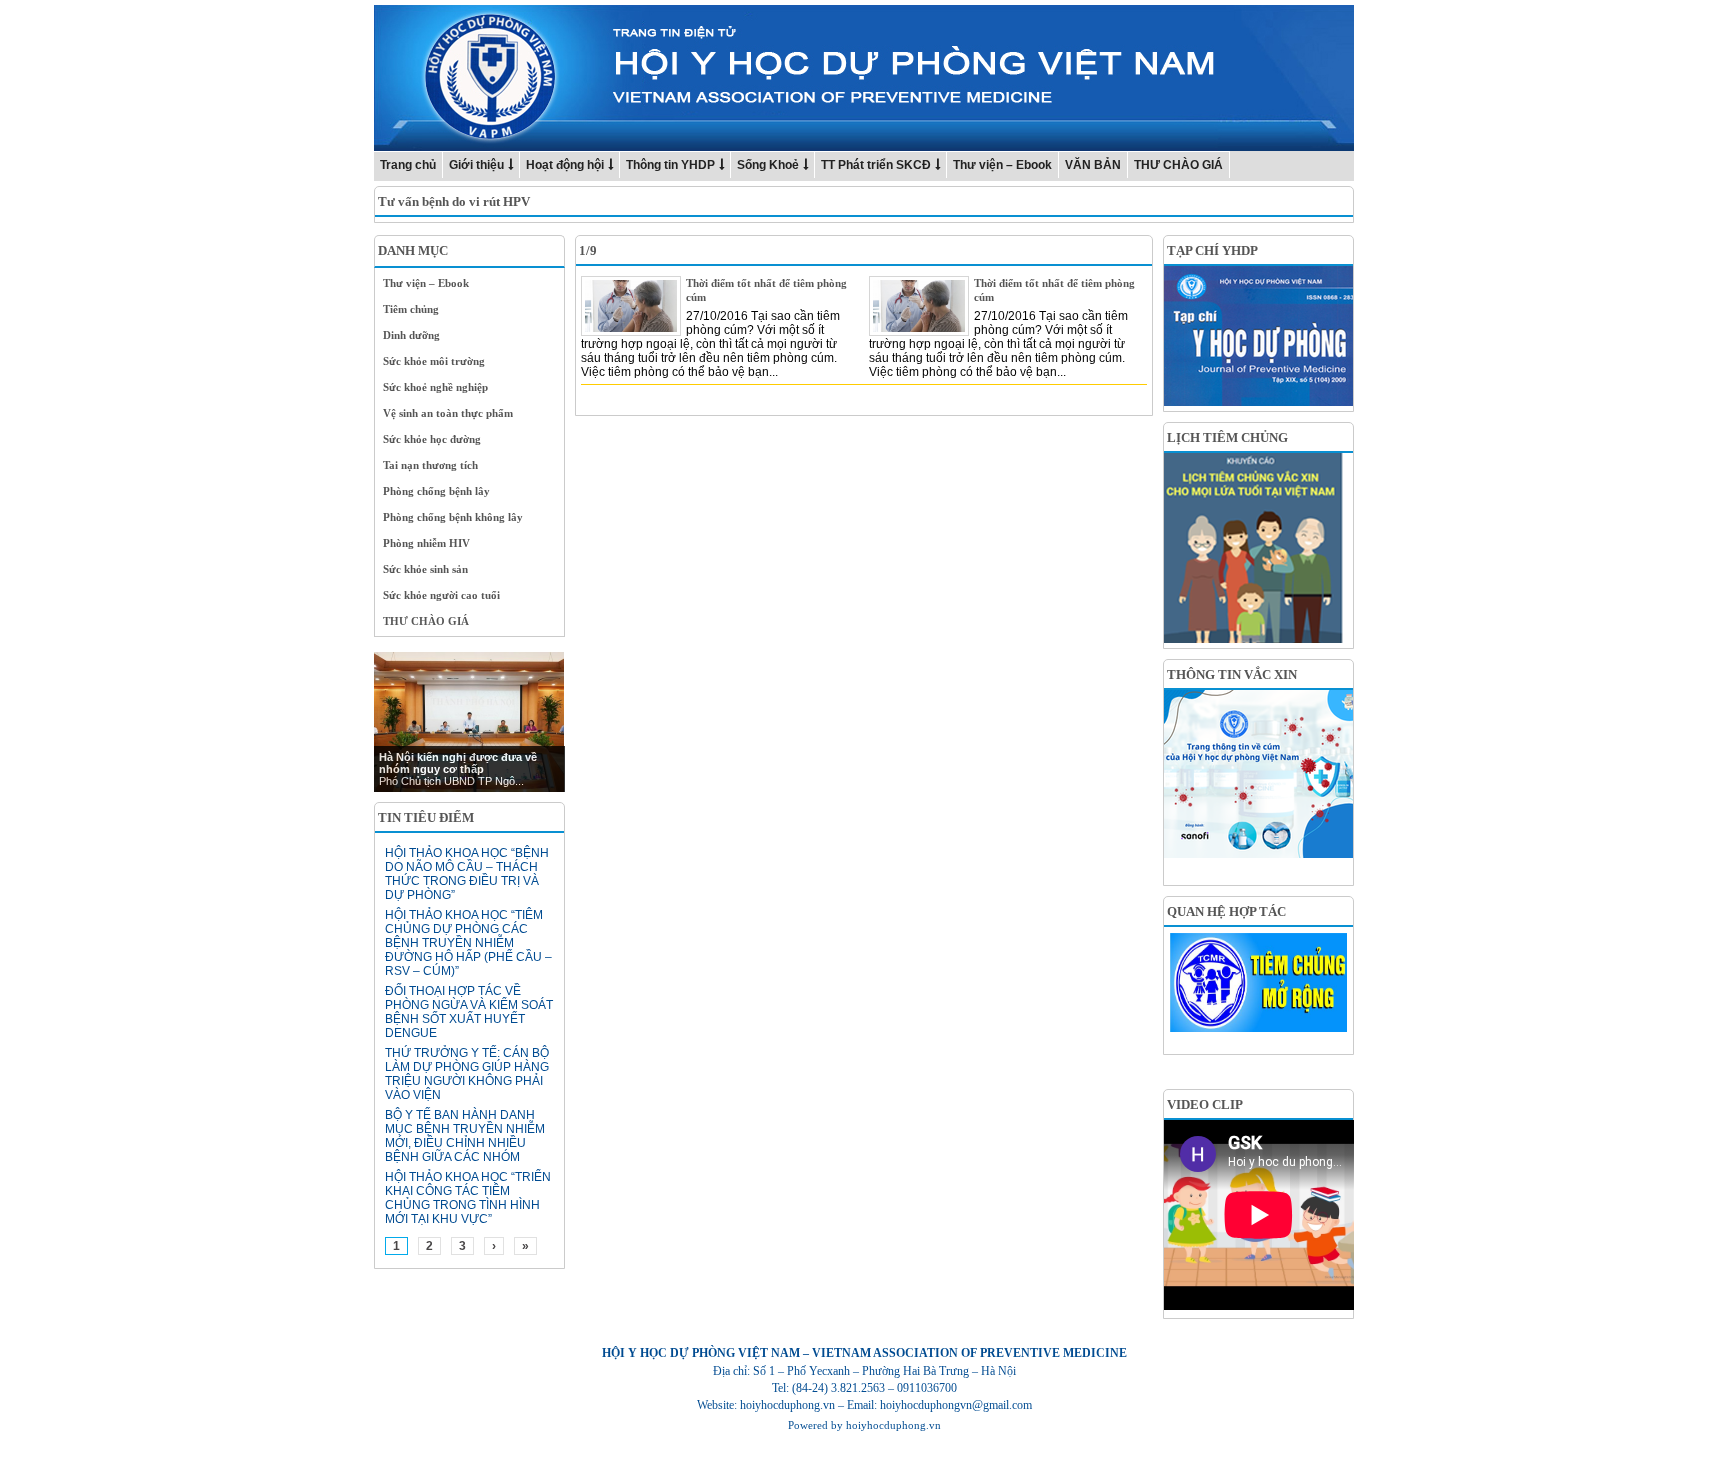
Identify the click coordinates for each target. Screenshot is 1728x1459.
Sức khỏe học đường (432, 439)
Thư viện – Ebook (1002, 165)
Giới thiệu (476, 165)
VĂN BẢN (1093, 165)
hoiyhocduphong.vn (893, 1425)
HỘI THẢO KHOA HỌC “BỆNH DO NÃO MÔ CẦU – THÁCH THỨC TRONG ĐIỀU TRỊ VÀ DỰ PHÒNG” (467, 874)
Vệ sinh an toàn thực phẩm (448, 413)
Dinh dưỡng (411, 335)
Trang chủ (408, 165)
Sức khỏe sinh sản (425, 569)
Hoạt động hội (565, 165)
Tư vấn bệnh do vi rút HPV (454, 201)
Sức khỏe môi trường (434, 361)
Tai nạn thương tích (430, 465)
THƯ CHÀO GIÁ (1178, 165)
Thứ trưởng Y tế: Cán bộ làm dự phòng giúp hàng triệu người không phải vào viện (467, 1074)
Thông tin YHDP (670, 165)
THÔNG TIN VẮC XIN (1232, 674)
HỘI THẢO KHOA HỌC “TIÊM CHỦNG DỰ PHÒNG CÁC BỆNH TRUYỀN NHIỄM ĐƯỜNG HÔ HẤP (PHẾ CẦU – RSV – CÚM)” (468, 943)
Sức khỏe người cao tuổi (441, 595)
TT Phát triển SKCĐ (876, 165)
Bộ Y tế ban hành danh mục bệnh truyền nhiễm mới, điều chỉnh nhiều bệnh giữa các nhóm (465, 1136)
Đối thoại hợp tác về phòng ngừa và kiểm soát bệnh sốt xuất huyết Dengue (469, 1012)
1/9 (588, 250)
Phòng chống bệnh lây (436, 491)
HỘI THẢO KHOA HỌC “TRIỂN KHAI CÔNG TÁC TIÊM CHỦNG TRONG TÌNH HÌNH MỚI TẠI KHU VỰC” (468, 1198)
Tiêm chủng (411, 309)
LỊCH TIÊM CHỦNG (1227, 437)
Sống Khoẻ (768, 165)
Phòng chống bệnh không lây (453, 517)
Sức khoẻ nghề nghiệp (435, 387)
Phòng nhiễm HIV (426, 543)
